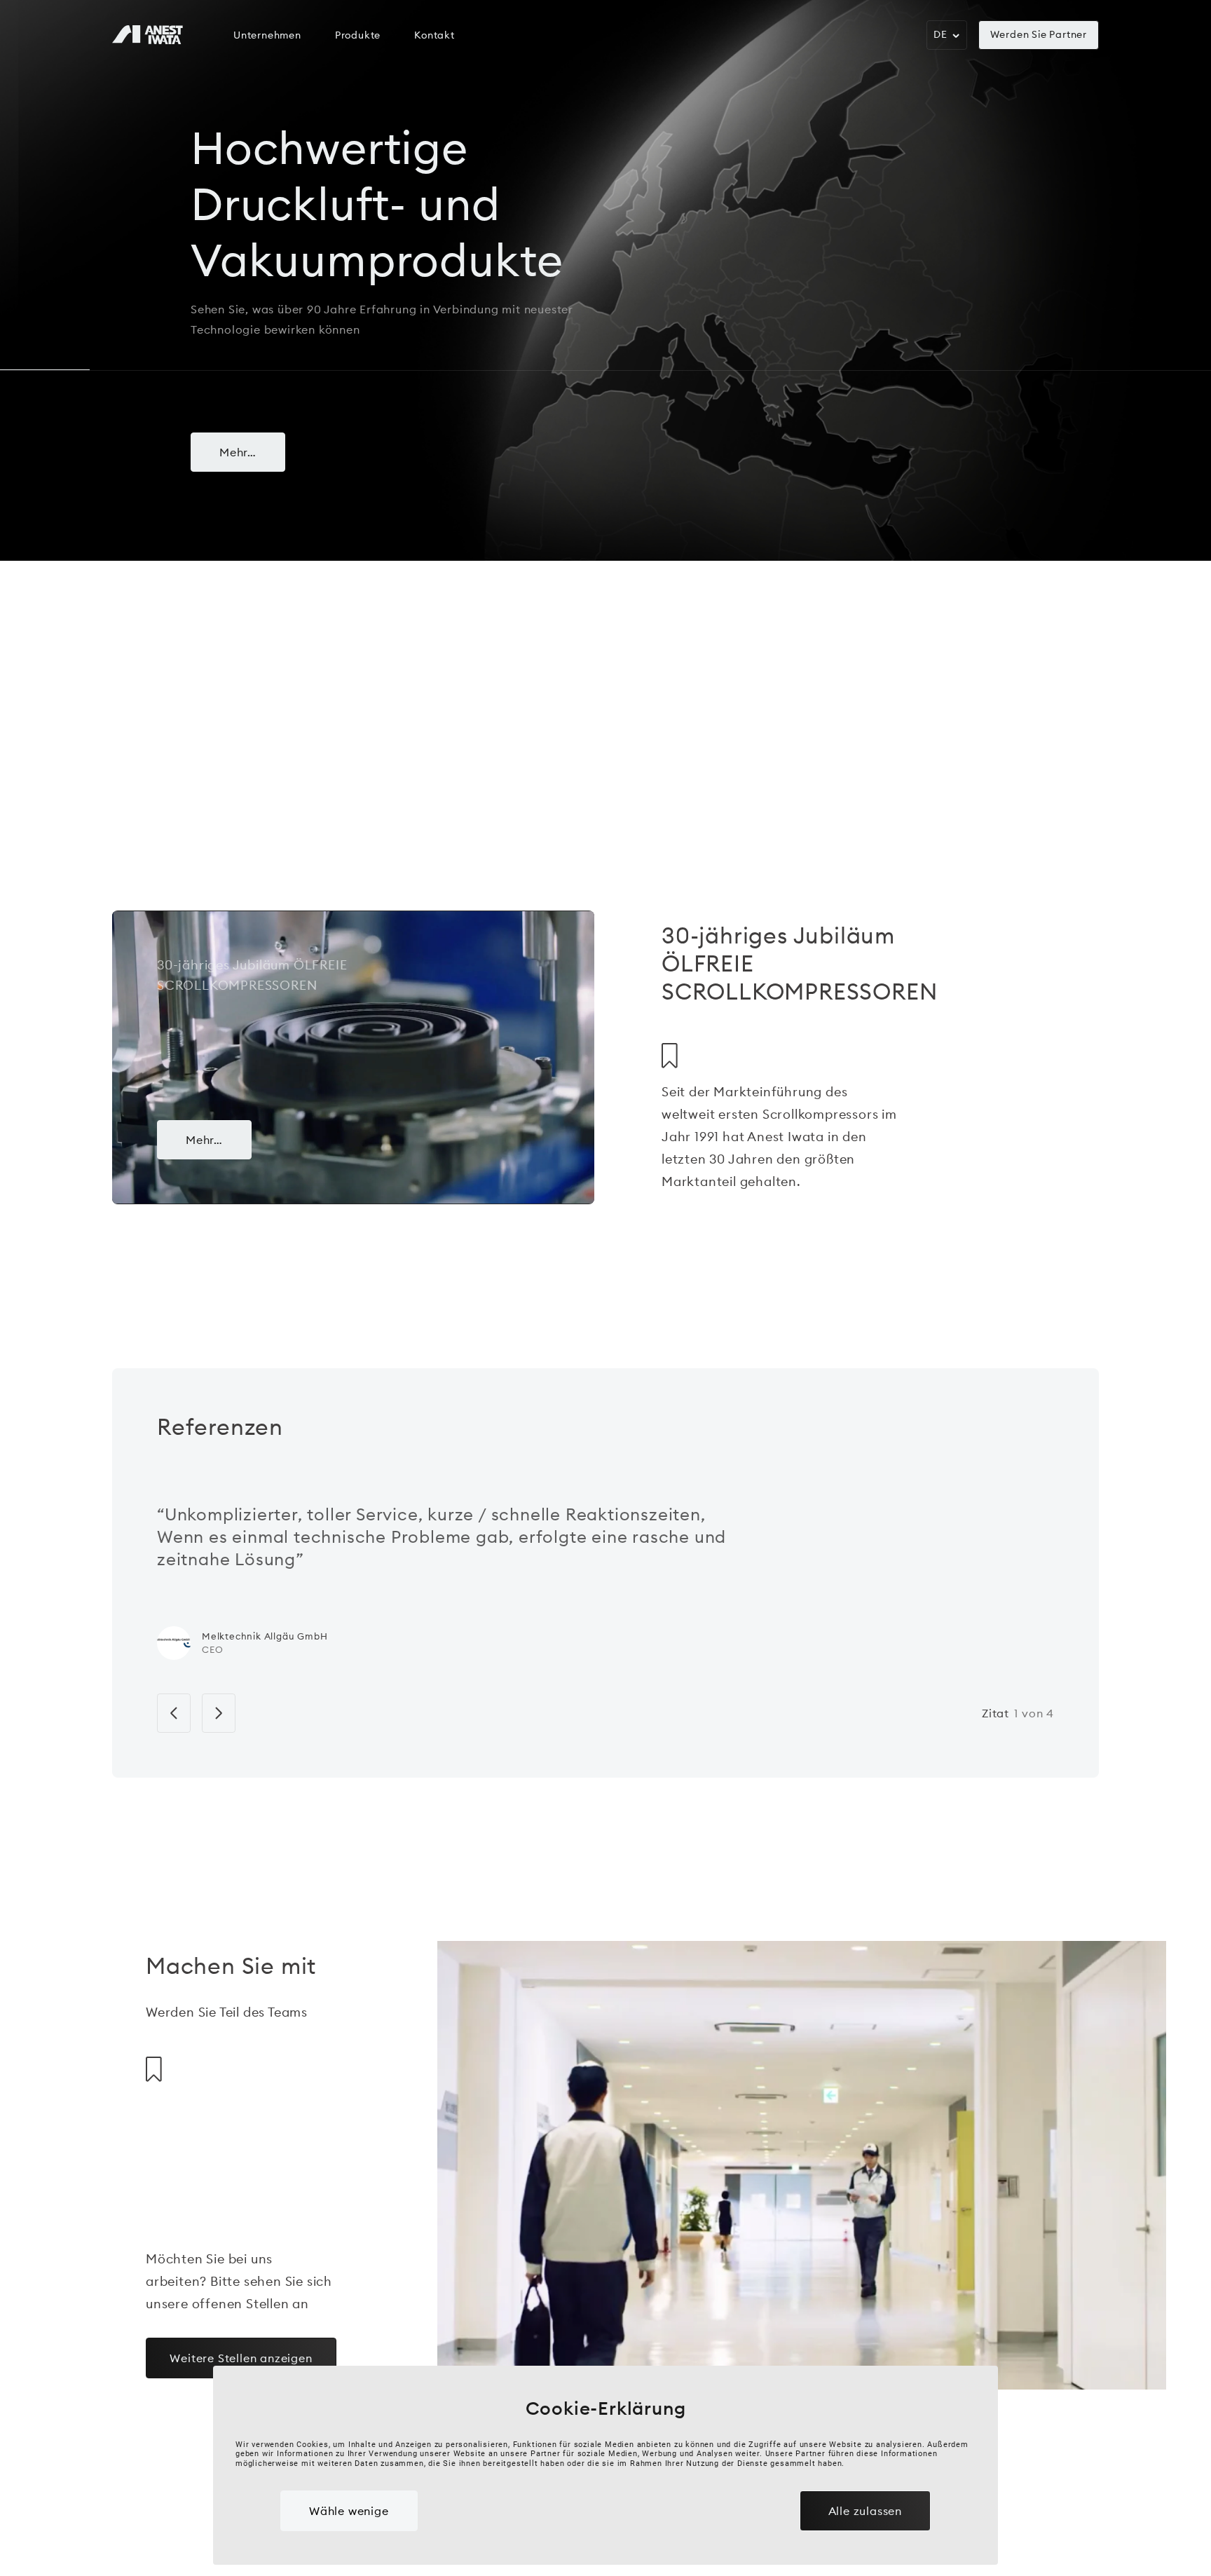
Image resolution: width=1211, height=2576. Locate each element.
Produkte (358, 35)
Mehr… (238, 452)
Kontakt (435, 35)
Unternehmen (267, 35)
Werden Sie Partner (1039, 34)
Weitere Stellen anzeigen (241, 2358)
